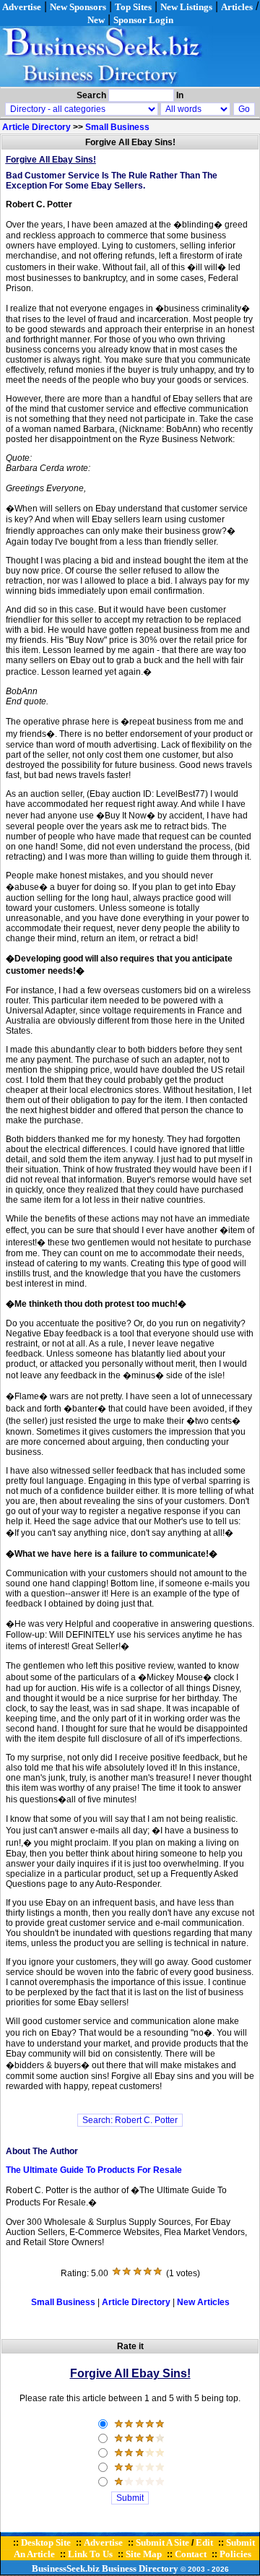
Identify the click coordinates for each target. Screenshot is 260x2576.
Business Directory (140, 2568)
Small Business (117, 127)
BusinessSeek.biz (66, 2568)
